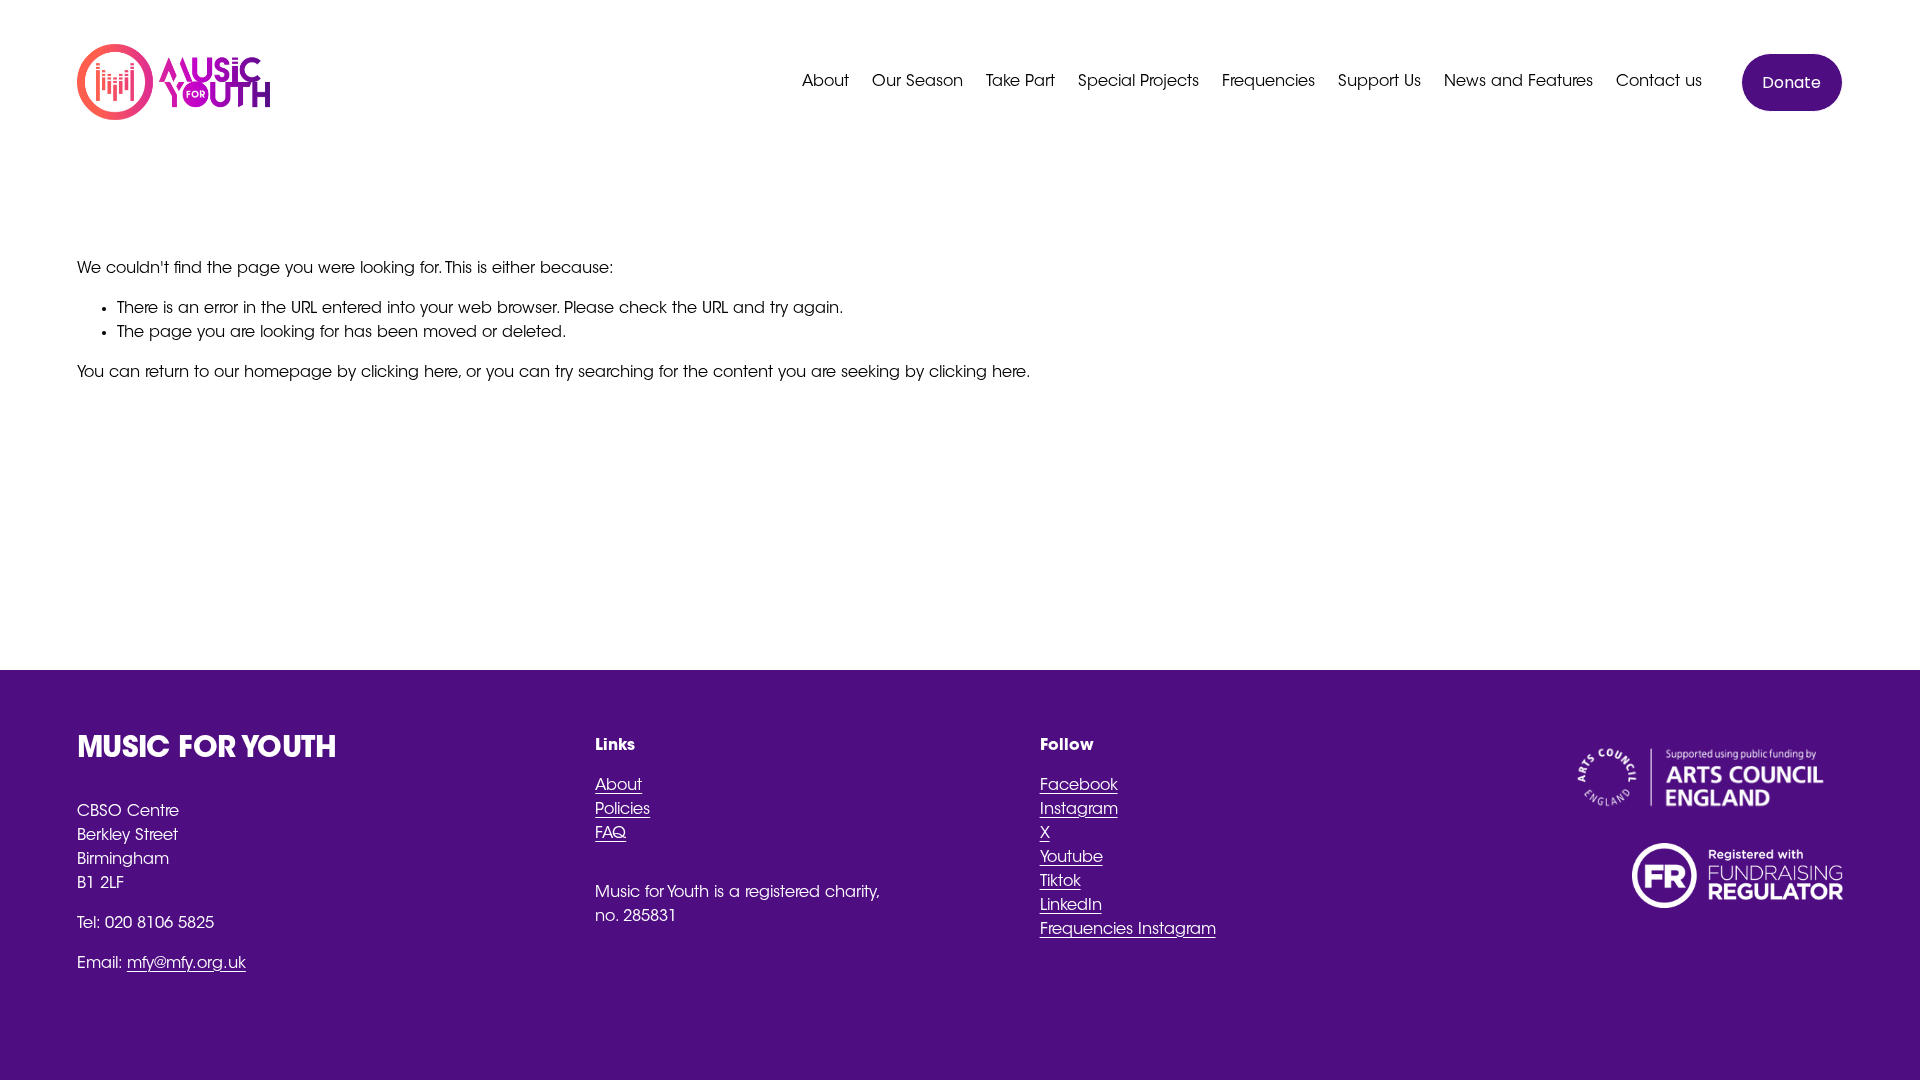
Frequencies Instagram (1128, 930)
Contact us (1659, 82)
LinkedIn (1071, 906)
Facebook (1079, 786)
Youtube (1071, 858)
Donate (1791, 82)
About (618, 786)
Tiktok (1060, 882)
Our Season (917, 82)
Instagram (1079, 810)
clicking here (409, 373)
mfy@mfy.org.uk (186, 964)
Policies (622, 810)
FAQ (610, 834)
